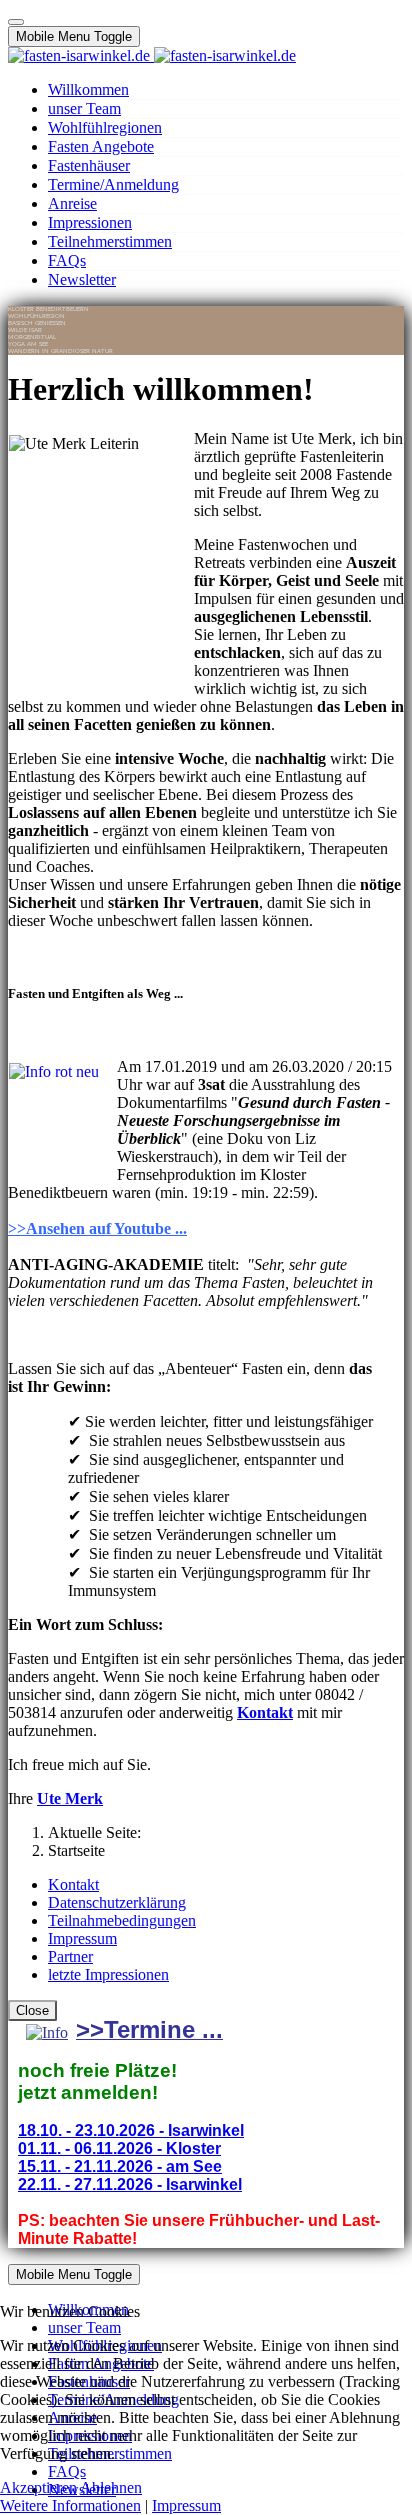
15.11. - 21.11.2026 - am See (120, 2166)
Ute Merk (70, 1798)
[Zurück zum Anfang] (16, 22)
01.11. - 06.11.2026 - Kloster (119, 2148)
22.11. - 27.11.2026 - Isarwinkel (130, 2184)
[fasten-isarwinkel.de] (152, 55)
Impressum (186, 2505)
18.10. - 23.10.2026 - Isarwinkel (131, 2130)
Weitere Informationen (70, 2505)
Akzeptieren (38, 2487)
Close (32, 2010)
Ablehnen (111, 2487)
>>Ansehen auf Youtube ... (97, 1228)
